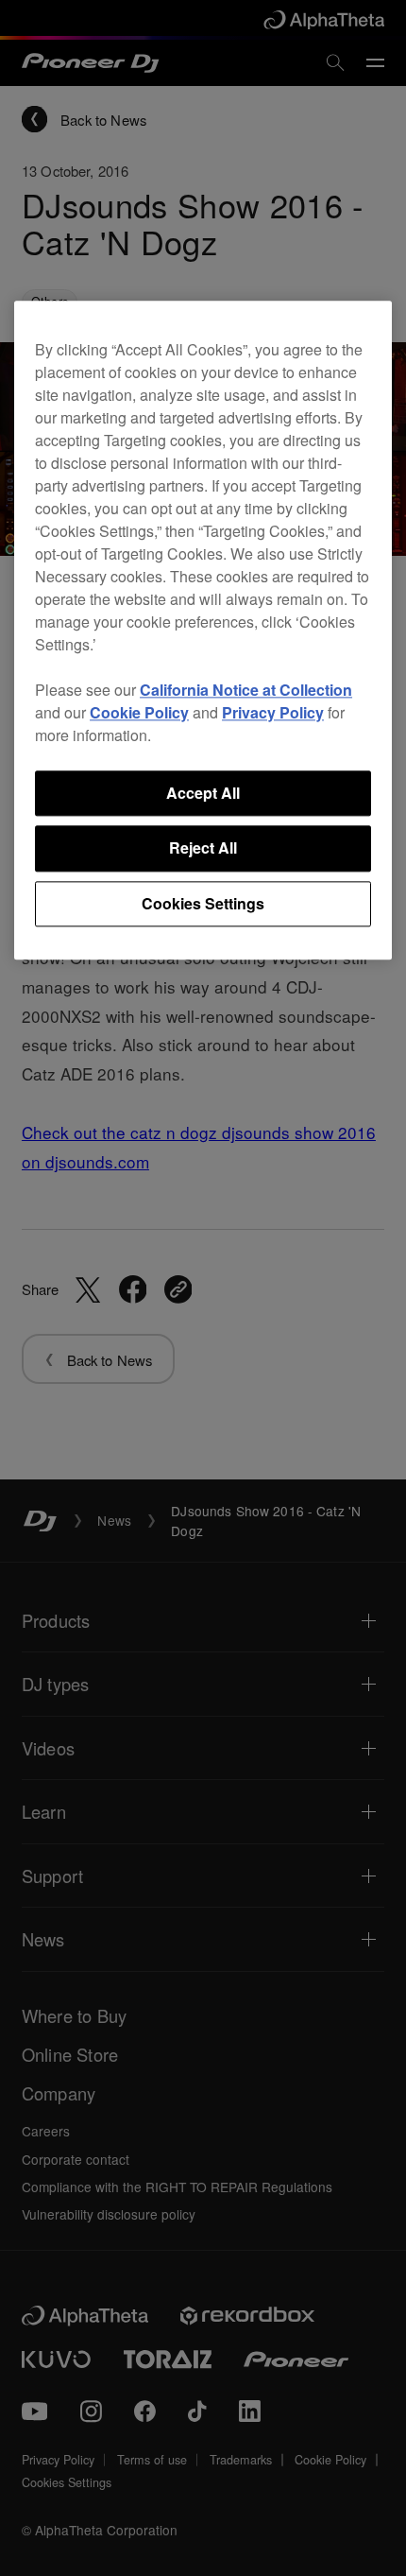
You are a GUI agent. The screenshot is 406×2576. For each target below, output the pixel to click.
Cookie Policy (139, 712)
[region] (203, 630)
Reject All (203, 848)
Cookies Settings (203, 903)
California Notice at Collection (246, 690)
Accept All (203, 793)
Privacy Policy (273, 712)
